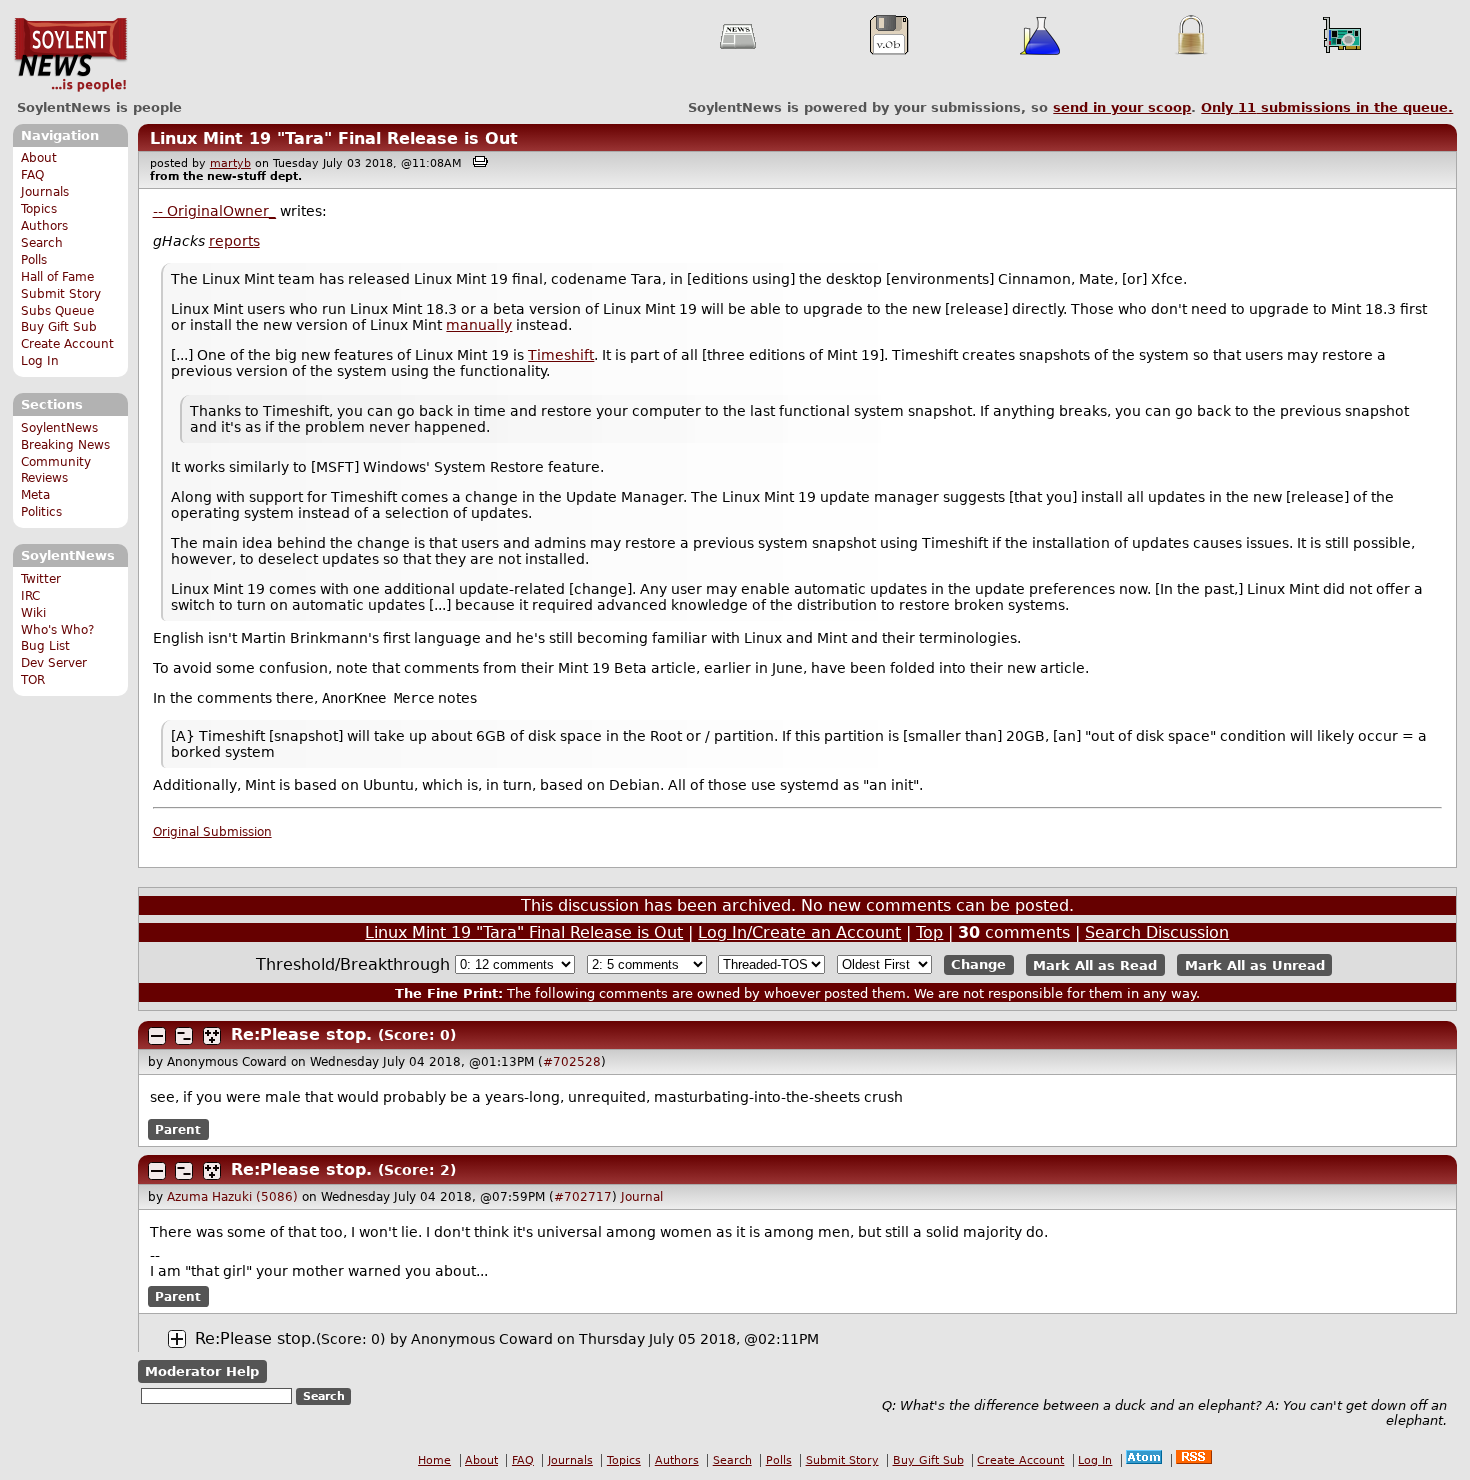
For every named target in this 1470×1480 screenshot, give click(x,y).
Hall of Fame (57, 277)
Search (42, 243)
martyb (230, 163)
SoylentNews (70, 55)
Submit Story (61, 294)
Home (434, 1460)
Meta (35, 495)
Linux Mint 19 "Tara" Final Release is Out (334, 138)
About (39, 158)
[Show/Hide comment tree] (184, 1036)
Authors (44, 226)
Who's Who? (57, 630)
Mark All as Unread (1255, 964)
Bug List (45, 646)
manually (479, 325)
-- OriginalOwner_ (214, 211)
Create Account (67, 344)
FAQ (32, 175)
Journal (642, 1197)
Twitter (41, 579)
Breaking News (65, 445)
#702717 (583, 1197)
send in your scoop (1122, 107)
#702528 (572, 1062)
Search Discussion (1157, 932)
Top (929, 932)
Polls (34, 260)
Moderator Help (202, 1371)
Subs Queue (57, 311)
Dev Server (54, 663)
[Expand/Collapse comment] (157, 1036)
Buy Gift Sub (59, 327)
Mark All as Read (1095, 964)
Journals (45, 192)
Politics (41, 512)
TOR (33, 680)
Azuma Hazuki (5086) (232, 1197)
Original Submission (212, 832)
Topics (39, 209)
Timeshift (561, 355)
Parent (178, 1130)
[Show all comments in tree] (212, 1036)
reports (234, 241)
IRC (30, 596)
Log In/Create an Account (799, 932)
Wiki (33, 613)
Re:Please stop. (301, 1034)
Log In (40, 361)
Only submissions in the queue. (1327, 107)
